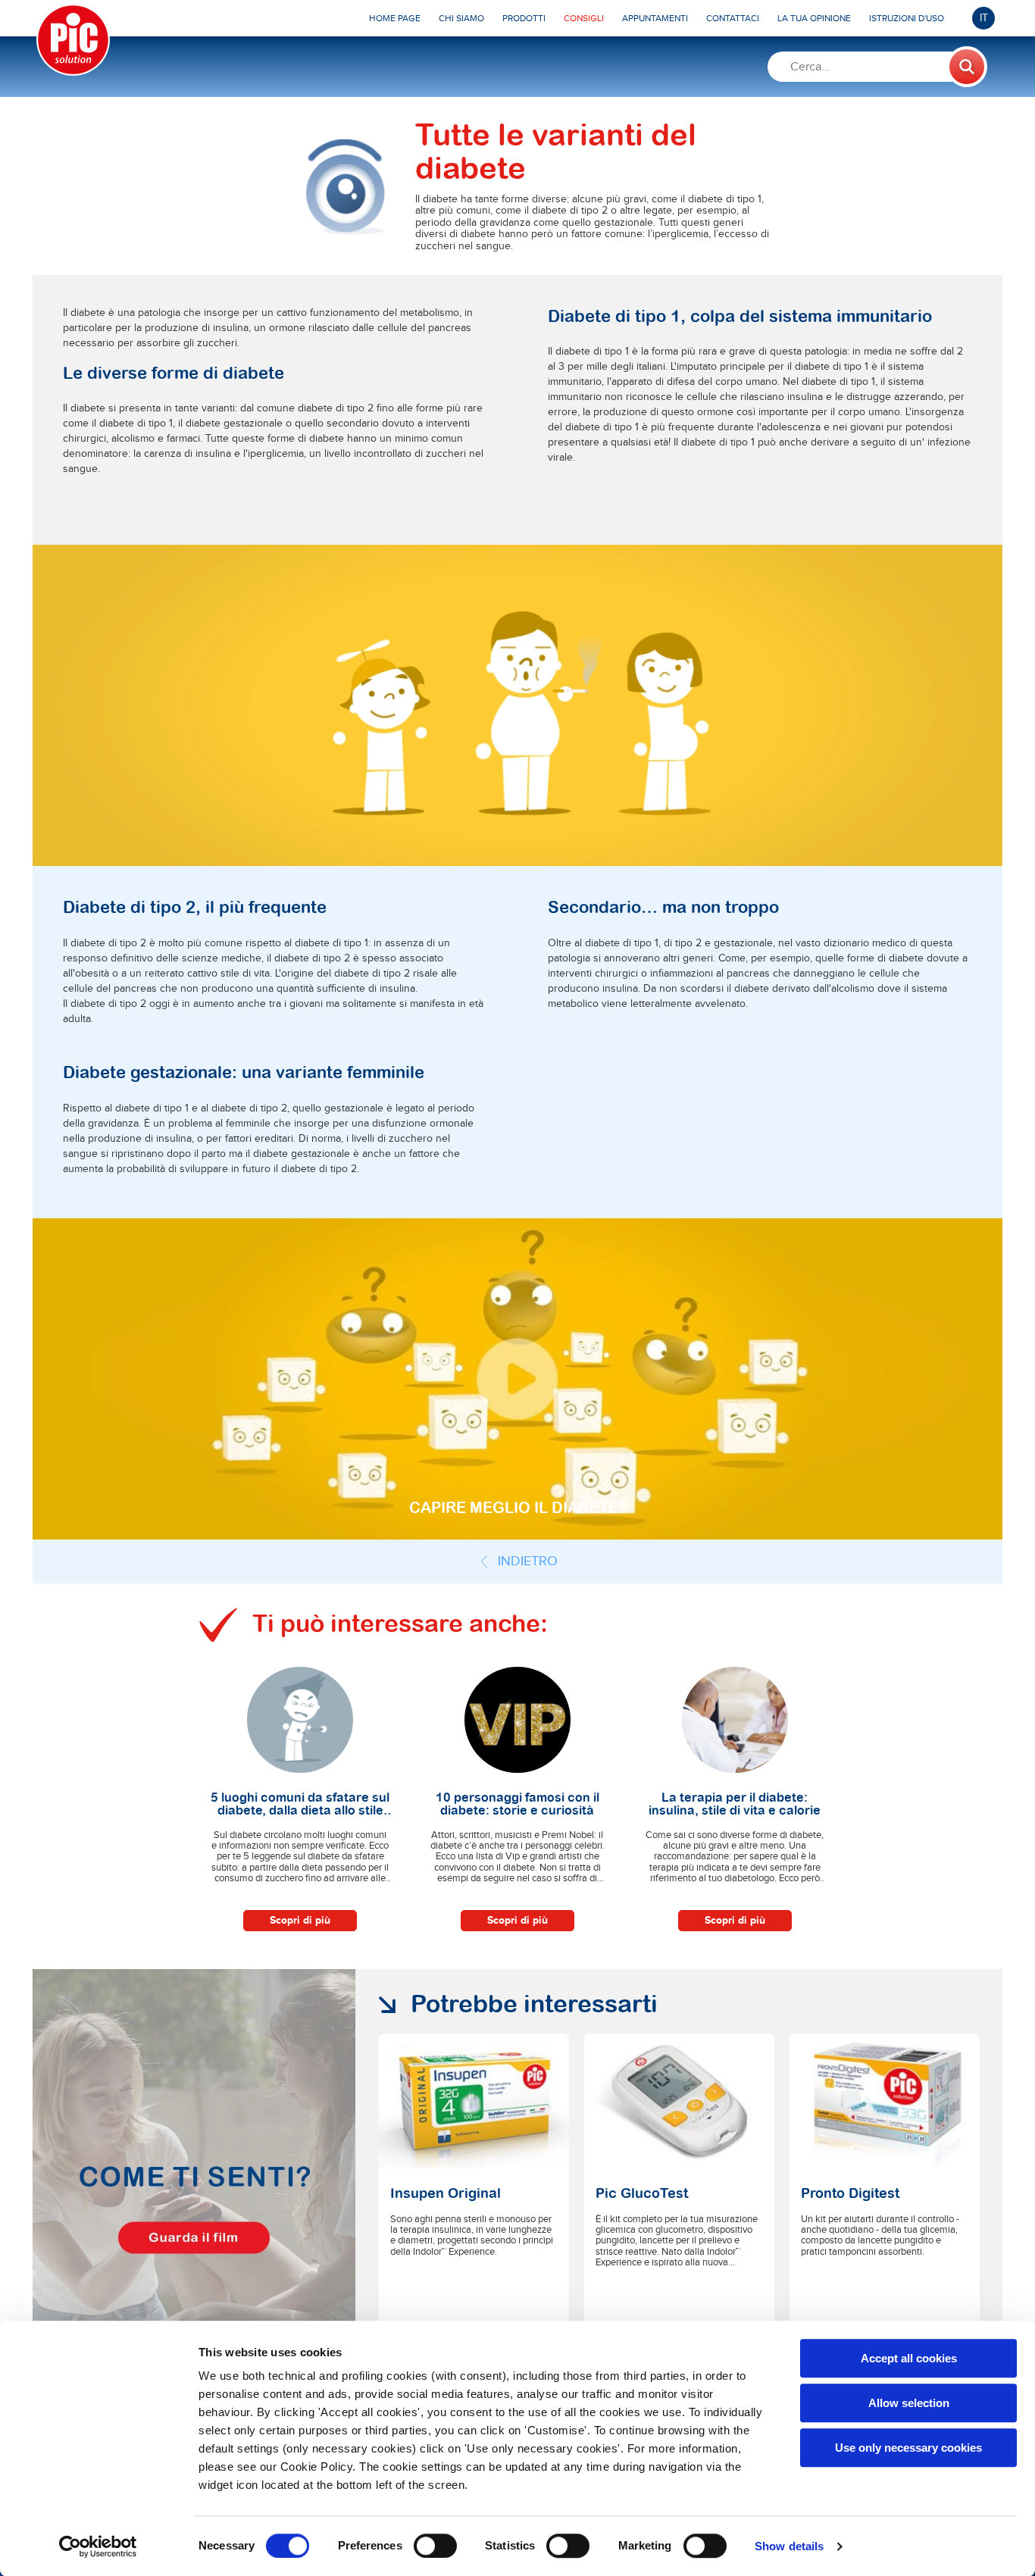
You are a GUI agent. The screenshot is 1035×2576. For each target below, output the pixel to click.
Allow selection (909, 2403)
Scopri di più (300, 1920)
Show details (789, 2546)
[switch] (435, 2546)
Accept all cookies (909, 2358)
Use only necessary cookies (908, 2448)
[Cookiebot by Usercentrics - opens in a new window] (98, 2546)
